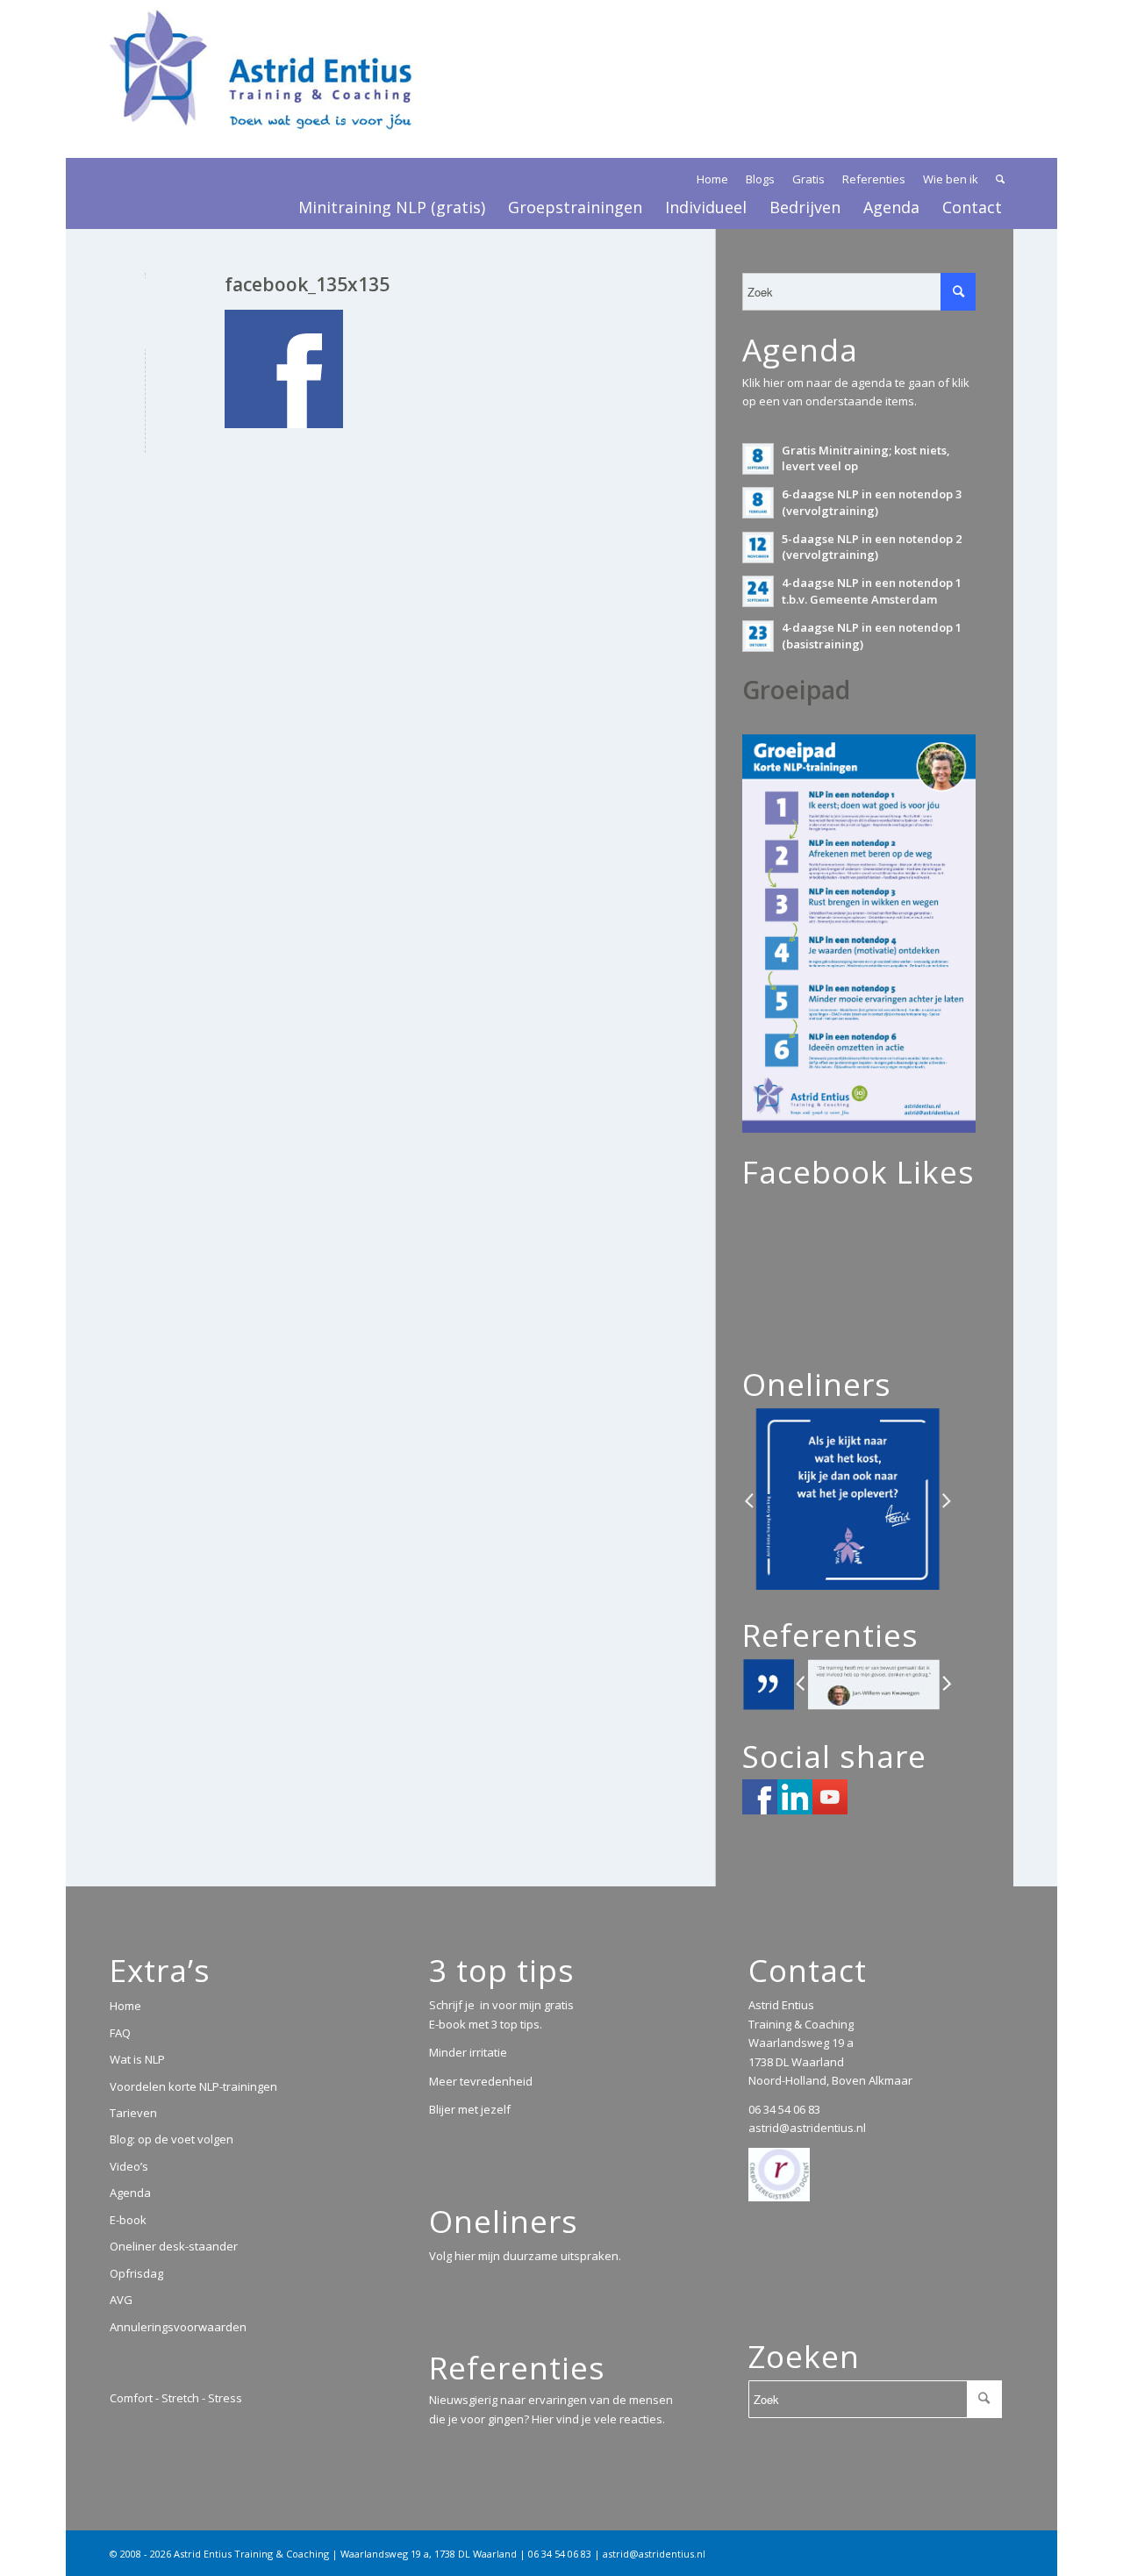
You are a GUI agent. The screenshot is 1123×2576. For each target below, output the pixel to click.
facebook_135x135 (307, 284)
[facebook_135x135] (145, 314)
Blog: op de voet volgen (172, 2139)
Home (712, 179)
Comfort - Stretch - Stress (176, 2398)
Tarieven (133, 2113)
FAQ (120, 2033)
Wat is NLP (137, 2059)
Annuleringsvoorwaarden (178, 2327)
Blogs (760, 179)
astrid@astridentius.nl (807, 2128)
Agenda (130, 2193)
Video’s (129, 2166)
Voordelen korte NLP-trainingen (193, 2086)
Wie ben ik (951, 179)
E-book (128, 2220)
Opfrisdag (136, 2273)
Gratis (808, 179)
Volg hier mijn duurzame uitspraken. (525, 2256)
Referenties (874, 179)
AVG (121, 2300)
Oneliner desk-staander (174, 2246)
